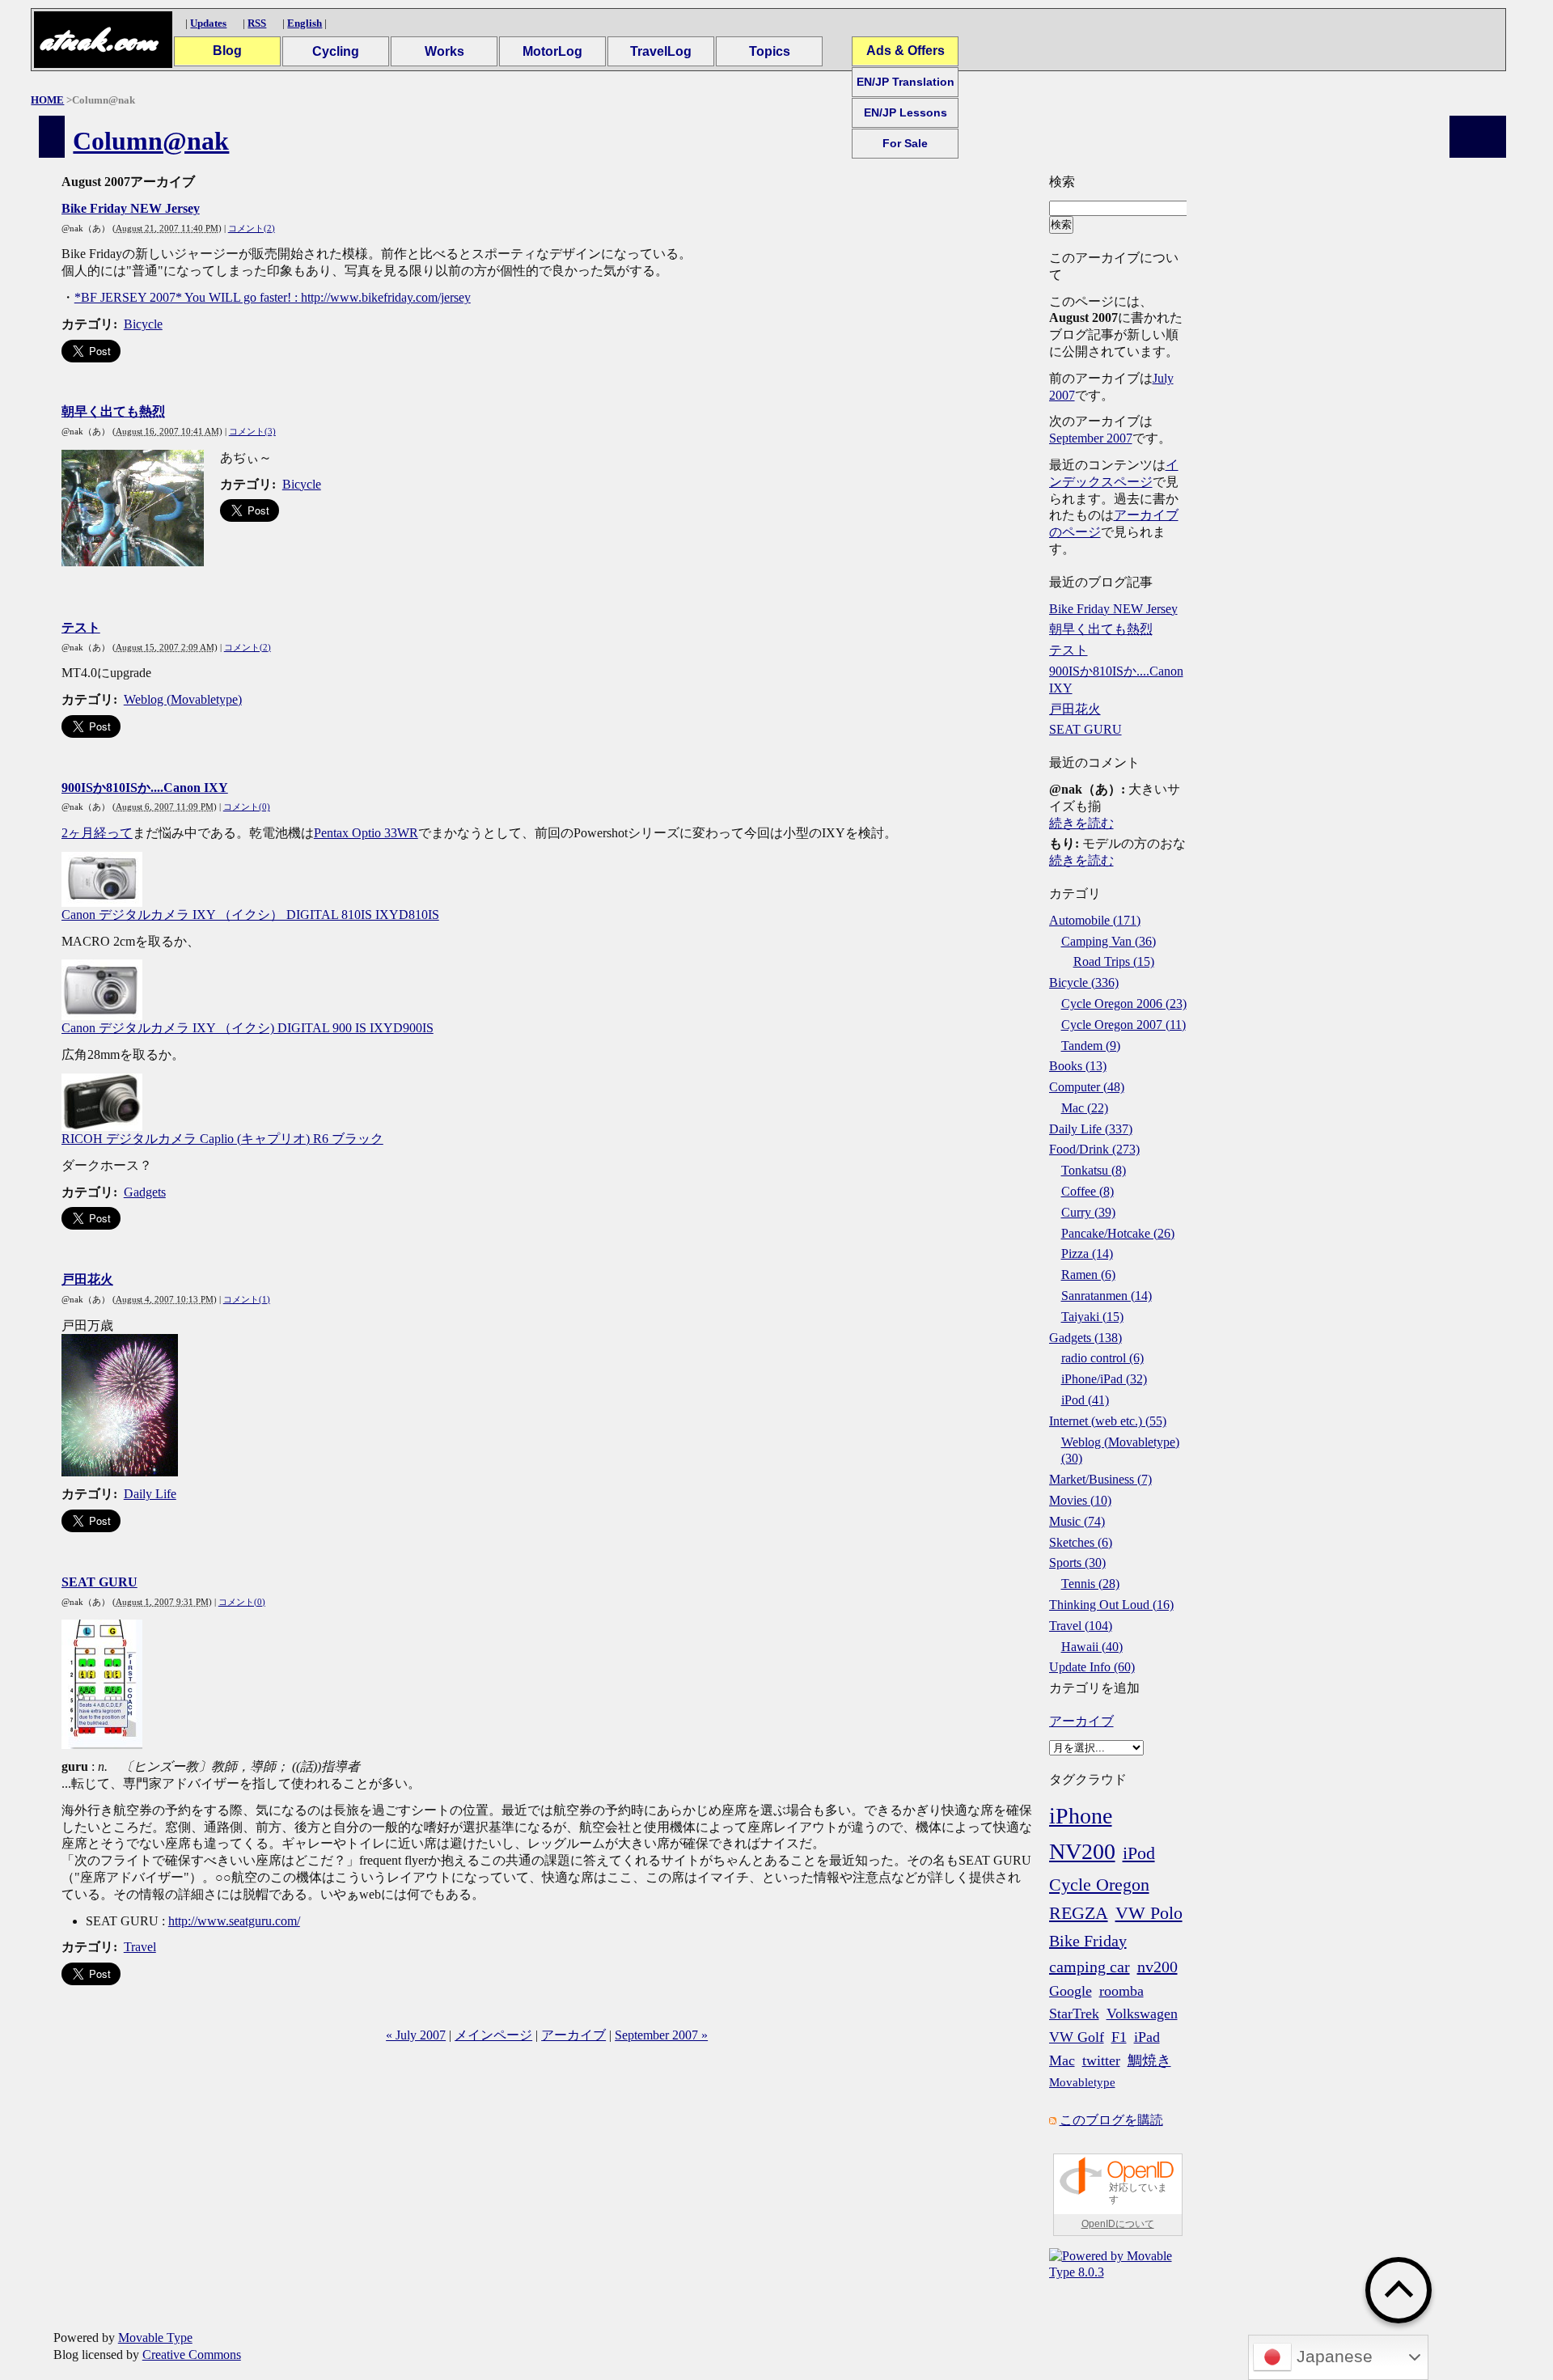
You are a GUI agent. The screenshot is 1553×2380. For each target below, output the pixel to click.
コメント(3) (252, 431)
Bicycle (143, 324)
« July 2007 (416, 2035)
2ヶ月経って (97, 833)
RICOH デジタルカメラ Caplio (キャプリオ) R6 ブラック (222, 1139)
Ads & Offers (906, 51)
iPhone (1081, 1816)
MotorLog (552, 51)
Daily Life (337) (1091, 1129)
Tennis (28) (1090, 1584)
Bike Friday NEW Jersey (131, 208)
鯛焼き (1149, 2060)
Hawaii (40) (1092, 1647)
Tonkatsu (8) (1094, 1170)
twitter (1101, 2060)
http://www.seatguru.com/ (234, 1921)
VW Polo (1149, 1913)
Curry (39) (1088, 1212)
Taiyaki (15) (1092, 1317)
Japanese (1332, 2357)
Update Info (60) (1092, 1667)
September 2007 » (661, 2035)
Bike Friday (1088, 1941)
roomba (1121, 1991)
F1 (1119, 2037)
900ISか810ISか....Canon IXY (145, 788)
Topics (770, 51)
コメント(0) (247, 807)
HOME (47, 100)
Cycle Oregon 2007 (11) (1123, 1025)
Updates (208, 23)
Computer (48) (1087, 1087)
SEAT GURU (99, 1582)
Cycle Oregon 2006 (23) (1124, 1004)
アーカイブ (573, 2035)
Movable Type (155, 2338)
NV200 (1082, 1851)
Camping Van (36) (1109, 941)
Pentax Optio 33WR (366, 833)
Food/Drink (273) (1094, 1149)
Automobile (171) (1095, 920)
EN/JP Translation (906, 82)
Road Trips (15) (1114, 961)
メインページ (493, 2035)
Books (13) (1078, 1066)
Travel (140, 1947)
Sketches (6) (1081, 1542)
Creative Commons (192, 2355)
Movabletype (1082, 2082)
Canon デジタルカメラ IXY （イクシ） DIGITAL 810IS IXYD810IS (250, 915)
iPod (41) (1085, 1400)
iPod (1139, 1853)
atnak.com (98, 40)
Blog (227, 51)
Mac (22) (1085, 1108)
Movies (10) (1080, 1500)
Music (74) (1077, 1521)
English (305, 23)
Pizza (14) (1087, 1254)
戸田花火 (87, 1279)
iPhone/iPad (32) (1104, 1379)
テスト (81, 627)
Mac (1062, 2060)
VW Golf (1077, 2037)
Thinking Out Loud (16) (1111, 1605)
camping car (1090, 1967)
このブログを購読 (1111, 2120)
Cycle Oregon (1099, 1885)
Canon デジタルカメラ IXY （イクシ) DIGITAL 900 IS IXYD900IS (248, 1028)
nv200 (1157, 1967)
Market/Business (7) (1100, 1479)
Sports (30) (1077, 1563)
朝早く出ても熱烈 (113, 411)
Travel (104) (1081, 1626)
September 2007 (1091, 438)
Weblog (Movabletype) (183, 699)
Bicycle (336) (1084, 982)
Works (444, 51)
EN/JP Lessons (906, 112)
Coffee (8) (1088, 1191)
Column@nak (151, 141)
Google (1071, 1991)
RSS (257, 23)
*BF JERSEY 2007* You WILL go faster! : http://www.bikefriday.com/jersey (273, 297)
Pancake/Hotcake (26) (1118, 1233)
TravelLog (661, 51)
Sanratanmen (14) (1107, 1296)
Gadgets (145, 1192)
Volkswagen (1142, 2014)
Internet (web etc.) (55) (1108, 1421)
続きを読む (1081, 823)
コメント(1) (247, 1299)
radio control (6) (1102, 1358)
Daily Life (150, 1494)
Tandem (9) (1091, 1046)
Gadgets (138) (1085, 1338)
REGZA (1079, 1913)
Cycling (336, 51)
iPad (1147, 2037)
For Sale (905, 143)
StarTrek (1074, 2014)
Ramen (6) (1088, 1275)
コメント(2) (252, 228)
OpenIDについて (1118, 2224)
